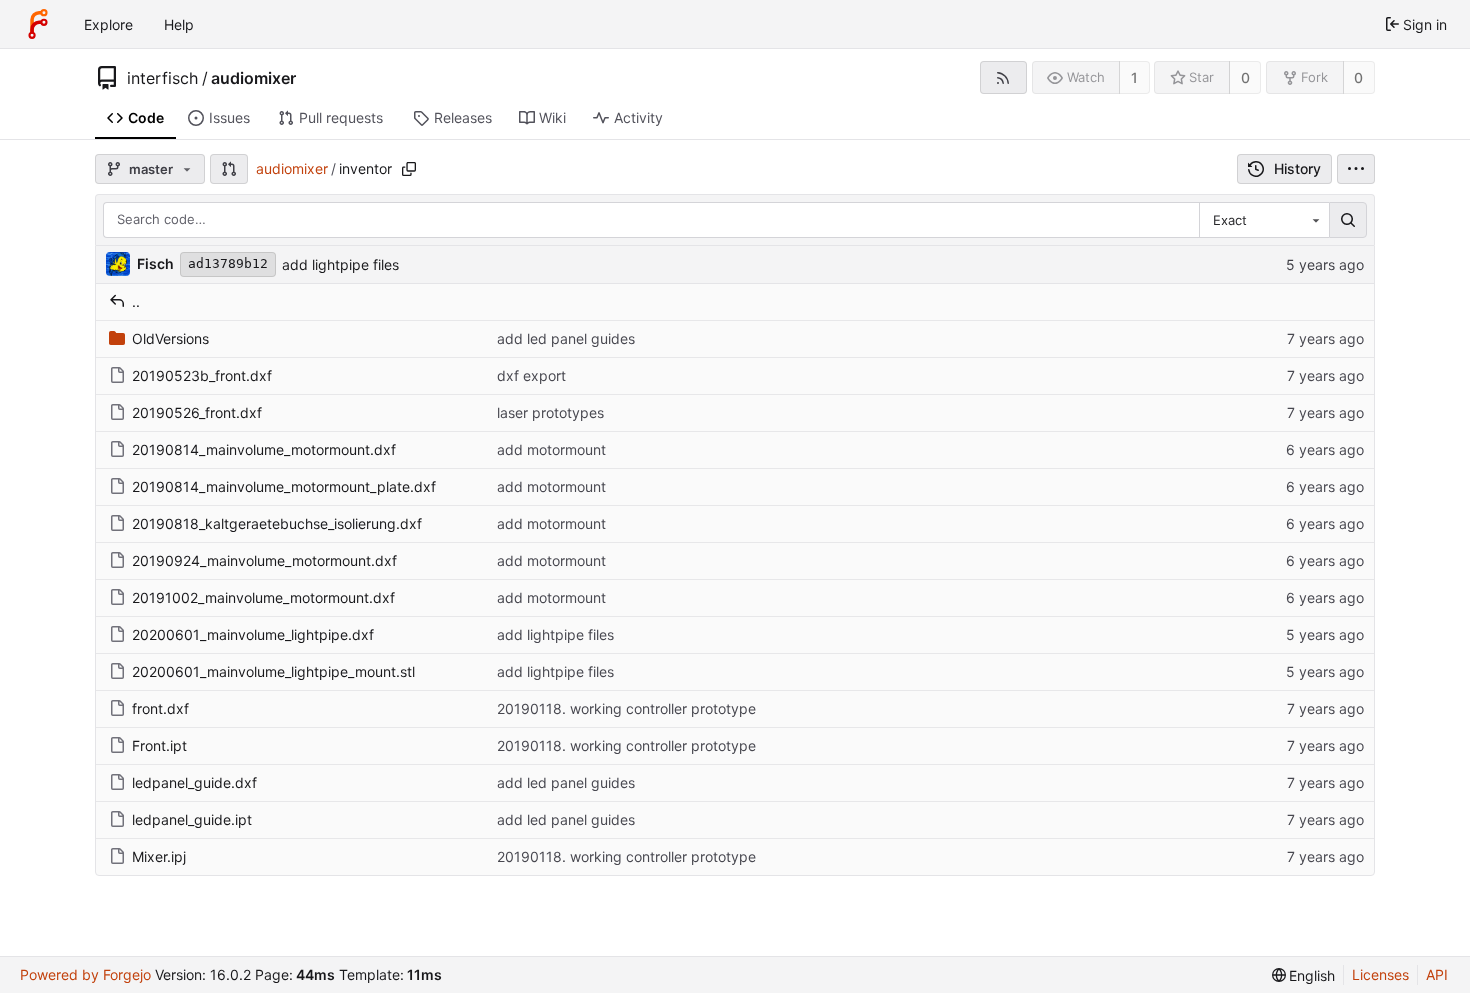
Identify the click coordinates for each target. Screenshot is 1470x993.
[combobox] (1264, 220)
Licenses (1380, 974)
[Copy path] (409, 169)
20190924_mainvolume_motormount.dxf (264, 560)
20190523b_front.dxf (202, 375)
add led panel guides (566, 338)
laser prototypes (550, 412)
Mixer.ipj (159, 856)
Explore (108, 24)
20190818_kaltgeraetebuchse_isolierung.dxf (277, 523)
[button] (229, 169)
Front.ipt (159, 745)
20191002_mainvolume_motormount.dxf (263, 597)
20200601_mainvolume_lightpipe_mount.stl (273, 671)
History (1297, 168)
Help (179, 24)
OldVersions (170, 338)
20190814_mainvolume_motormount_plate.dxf (284, 486)
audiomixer (253, 78)
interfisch (162, 78)
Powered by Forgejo (85, 974)
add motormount (551, 449)
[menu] (1356, 169)
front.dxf (160, 708)
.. (136, 301)
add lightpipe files (340, 264)
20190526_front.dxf (197, 412)
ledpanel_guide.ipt (192, 819)
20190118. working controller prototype (626, 708)
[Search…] (1348, 220)
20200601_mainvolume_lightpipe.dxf (253, 634)
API (1437, 974)
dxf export (531, 375)
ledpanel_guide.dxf (194, 782)
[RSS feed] (1003, 77)
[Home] (38, 24)
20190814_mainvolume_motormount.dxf (264, 449)
